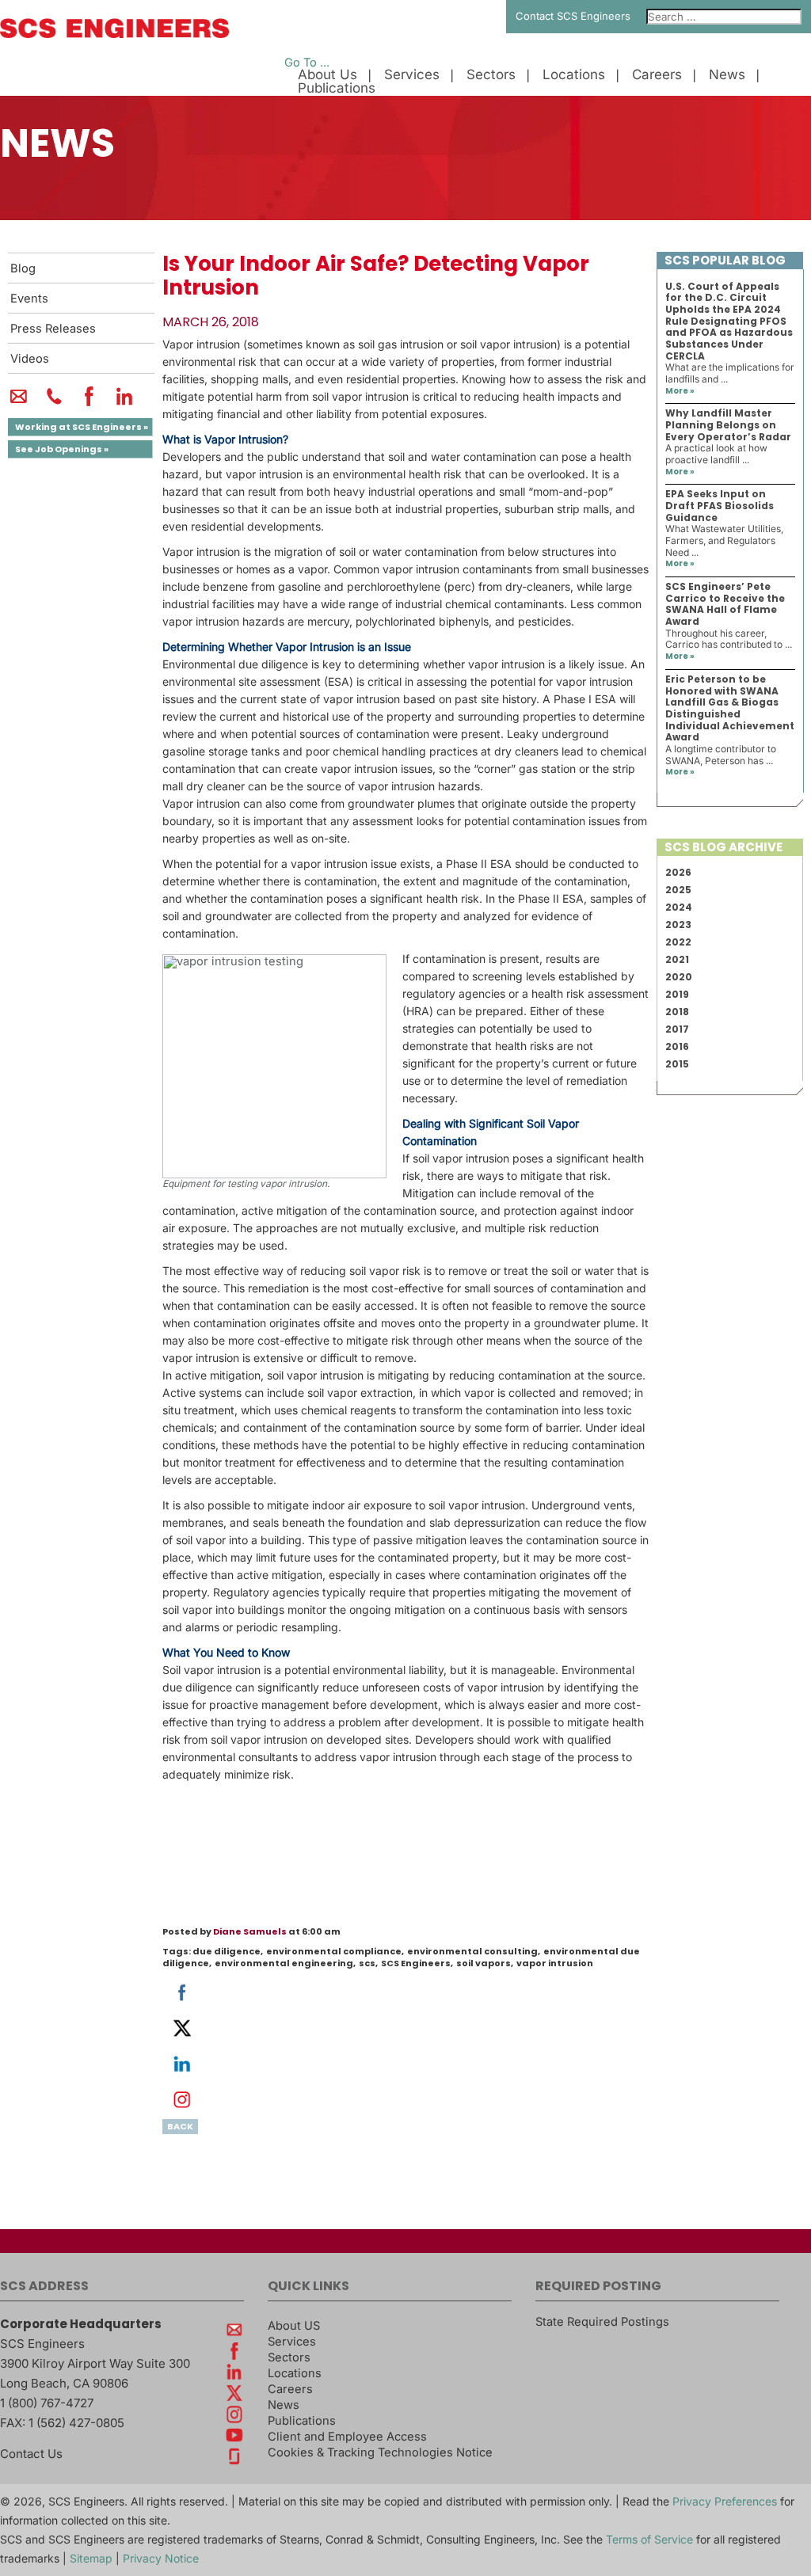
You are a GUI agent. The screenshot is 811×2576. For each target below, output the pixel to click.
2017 (677, 1029)
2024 (679, 907)
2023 (678, 925)
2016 (677, 1046)
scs (367, 1963)
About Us (327, 75)
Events (29, 299)
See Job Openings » (62, 449)
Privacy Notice (161, 2558)
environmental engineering (284, 1963)
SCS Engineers (416, 1963)
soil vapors (484, 1963)
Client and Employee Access (347, 2437)
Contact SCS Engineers (573, 16)
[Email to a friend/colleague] (19, 403)
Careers (657, 75)
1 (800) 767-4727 (47, 2403)
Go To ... (307, 63)
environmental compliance (334, 1951)
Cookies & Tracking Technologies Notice (380, 2452)
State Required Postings (602, 2322)
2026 (678, 872)
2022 (678, 942)
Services (412, 75)
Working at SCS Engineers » (82, 427)
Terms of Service (649, 2539)
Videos (30, 359)
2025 (678, 890)
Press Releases (53, 329)
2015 (677, 1064)
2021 (677, 959)
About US (294, 2326)
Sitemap (91, 2558)
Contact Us (31, 2454)
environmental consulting (472, 1951)
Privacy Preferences (725, 2501)
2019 (677, 994)
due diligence (227, 1951)
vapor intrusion (555, 1963)
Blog (23, 268)
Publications (337, 88)
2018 (677, 1012)
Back (180, 2126)
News (727, 75)
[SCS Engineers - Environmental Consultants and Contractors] (114, 34)
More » (680, 391)
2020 (679, 977)
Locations (574, 75)
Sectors (491, 75)
